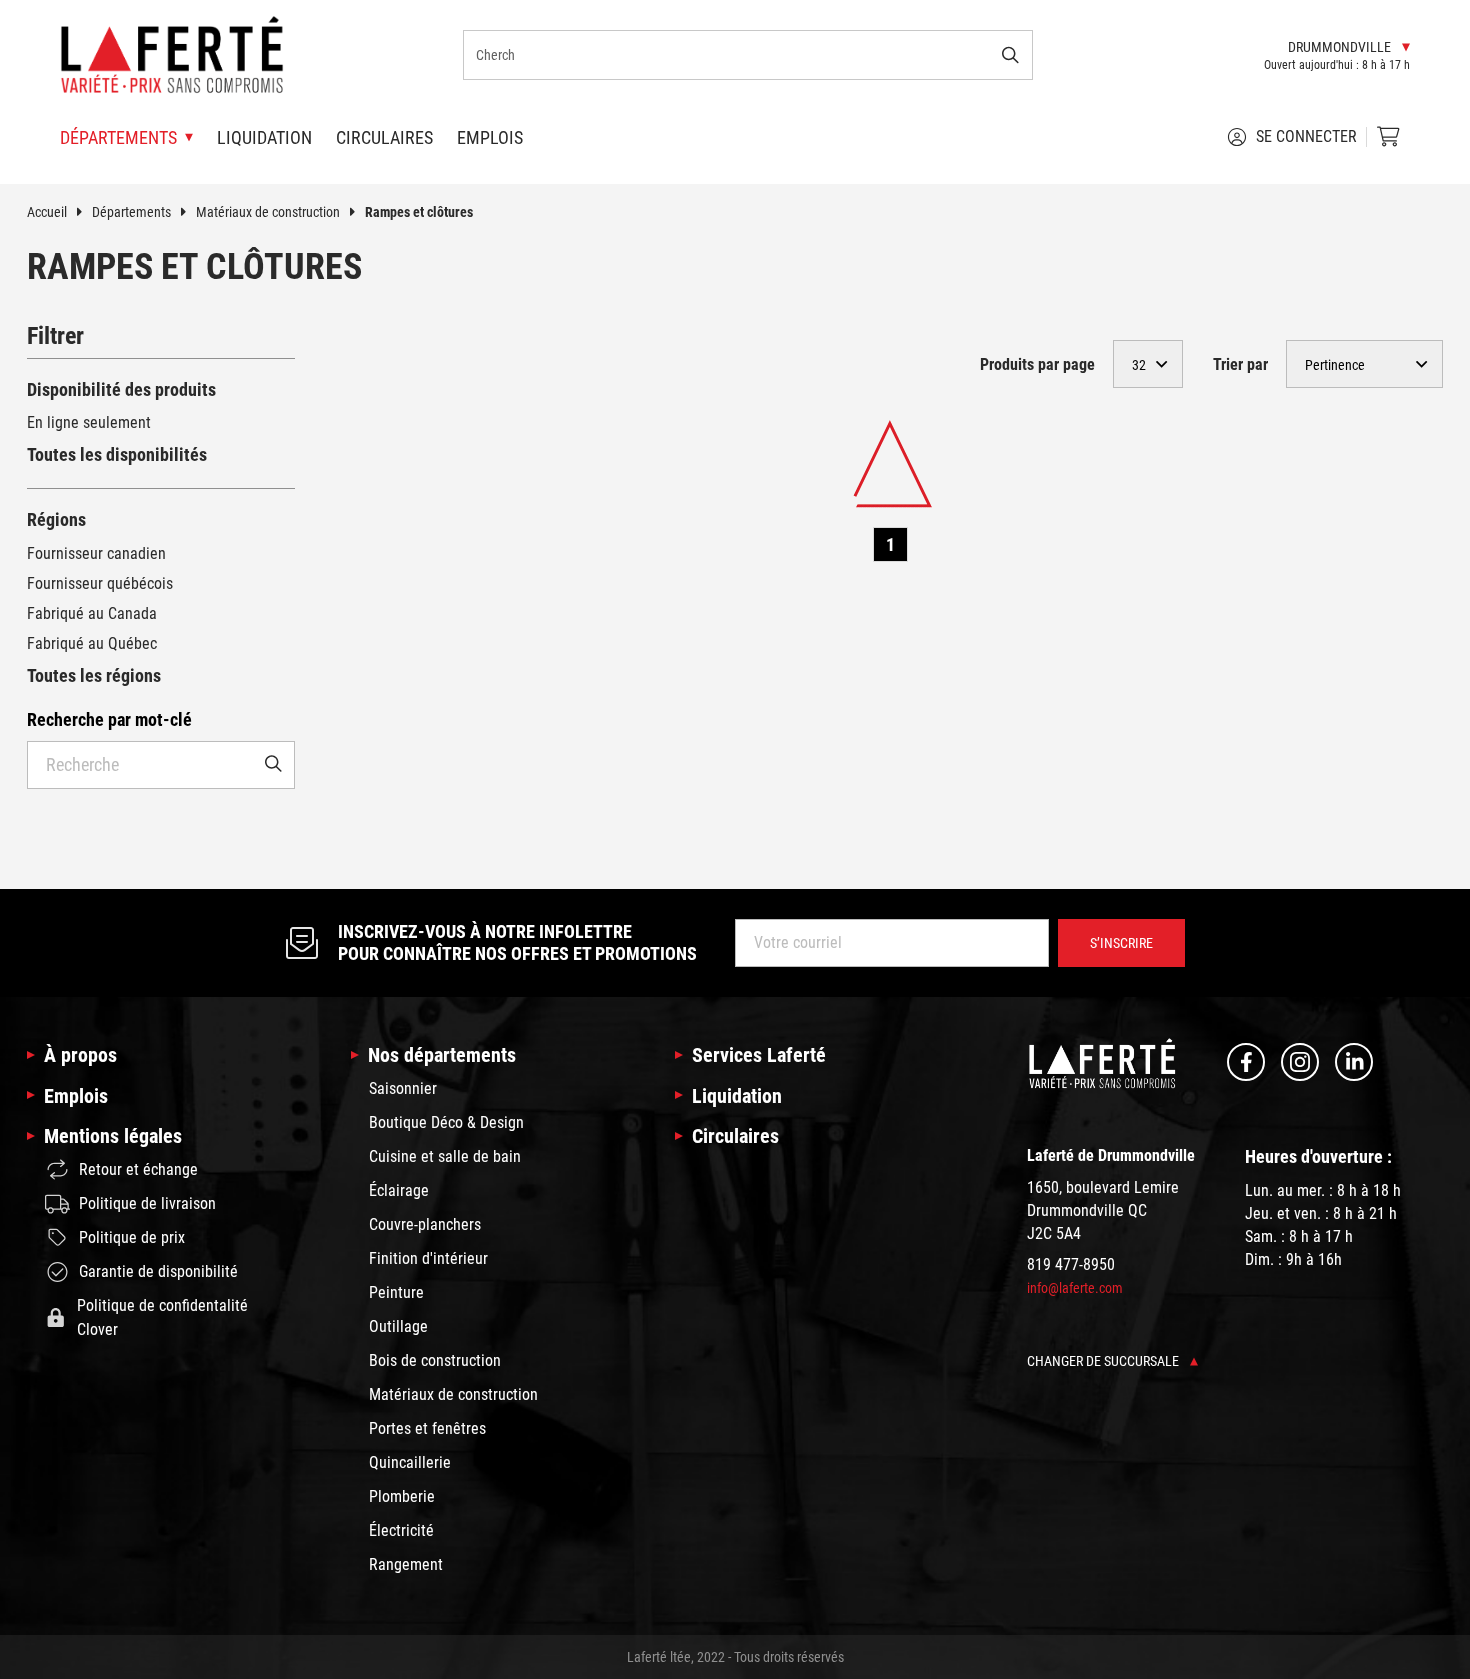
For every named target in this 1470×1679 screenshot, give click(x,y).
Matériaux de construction (268, 212)
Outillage (398, 1326)
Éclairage (399, 1190)
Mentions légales (113, 1136)
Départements (131, 212)
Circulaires (384, 137)
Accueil (47, 212)
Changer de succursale (1104, 1361)
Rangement (406, 1564)
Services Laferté (759, 1055)
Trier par (1240, 364)
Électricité (401, 1530)
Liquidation (264, 137)
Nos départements (442, 1055)
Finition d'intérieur (428, 1258)
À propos (80, 1055)
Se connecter (1306, 136)
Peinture (396, 1292)
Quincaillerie (410, 1462)
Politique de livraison (147, 1203)
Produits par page (1037, 364)
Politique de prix (132, 1237)
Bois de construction (435, 1360)
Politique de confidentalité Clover (162, 1317)
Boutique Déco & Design (446, 1122)
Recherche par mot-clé (109, 719)
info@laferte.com (1075, 1288)
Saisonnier (403, 1088)
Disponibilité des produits (121, 389)
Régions (56, 519)
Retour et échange (138, 1169)
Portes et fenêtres (427, 1428)
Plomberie (402, 1496)
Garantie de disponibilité (158, 1271)
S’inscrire (1121, 943)
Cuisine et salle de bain (445, 1156)
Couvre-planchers (425, 1224)
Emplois (490, 137)
